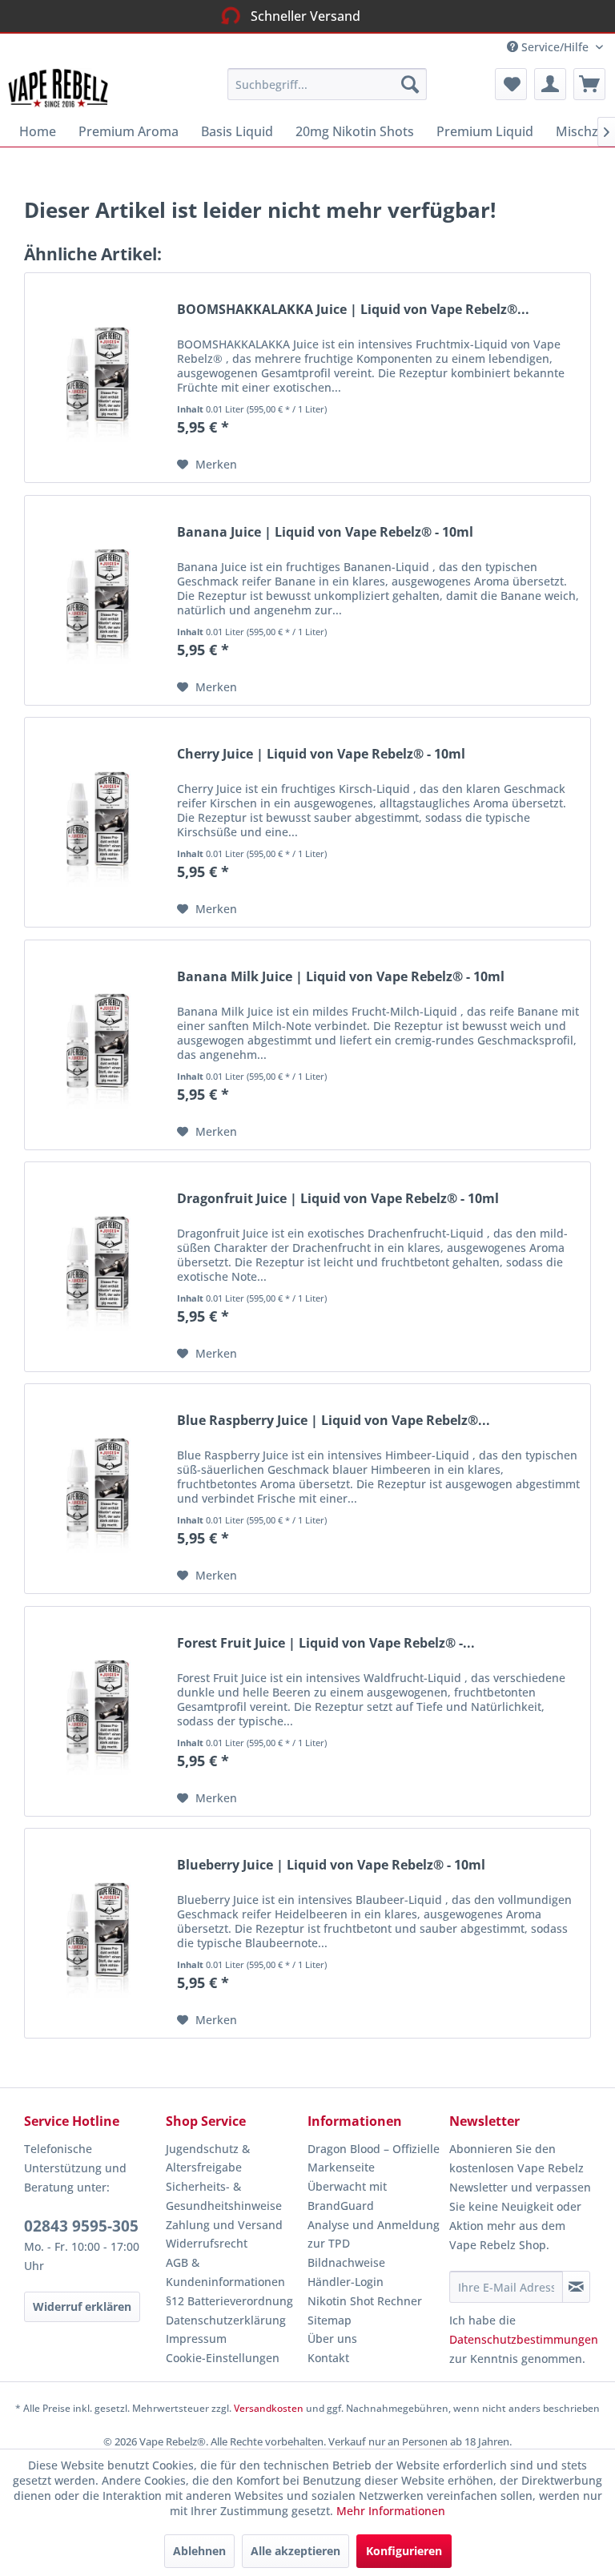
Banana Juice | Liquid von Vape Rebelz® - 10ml (325, 532)
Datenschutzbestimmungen (524, 2339)
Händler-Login (346, 2282)
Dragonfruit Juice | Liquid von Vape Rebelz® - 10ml (338, 1199)
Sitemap (330, 2320)
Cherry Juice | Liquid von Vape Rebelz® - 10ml (321, 754)
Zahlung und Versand (224, 2225)
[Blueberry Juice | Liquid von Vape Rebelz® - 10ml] (97, 1933)
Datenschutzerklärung (226, 2320)
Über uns (332, 2339)
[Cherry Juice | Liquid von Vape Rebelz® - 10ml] (97, 822)
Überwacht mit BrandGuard (347, 2196)
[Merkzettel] (511, 84)
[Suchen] (410, 84)
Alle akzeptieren (295, 2551)
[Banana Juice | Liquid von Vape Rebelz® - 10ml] (97, 600)
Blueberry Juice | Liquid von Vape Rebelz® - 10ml (331, 1865)
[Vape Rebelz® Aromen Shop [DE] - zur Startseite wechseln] (66, 88)
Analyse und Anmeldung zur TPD (374, 2234)
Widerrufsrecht (207, 2243)
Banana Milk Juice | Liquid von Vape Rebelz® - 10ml (341, 977)
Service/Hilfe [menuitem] (555, 47)
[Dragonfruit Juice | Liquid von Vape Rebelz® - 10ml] (97, 1267)
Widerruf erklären (82, 2306)
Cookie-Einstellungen (223, 2358)
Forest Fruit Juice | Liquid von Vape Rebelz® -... (326, 1643)
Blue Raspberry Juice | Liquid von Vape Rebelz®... (334, 1421)
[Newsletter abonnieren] (576, 2287)
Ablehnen (199, 2551)
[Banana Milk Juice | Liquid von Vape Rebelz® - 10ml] (97, 1045)
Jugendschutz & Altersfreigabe (208, 2158)
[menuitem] (328, 84)
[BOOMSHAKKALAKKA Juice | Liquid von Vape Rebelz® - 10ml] (97, 378)
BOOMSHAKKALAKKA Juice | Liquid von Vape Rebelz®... (353, 310)
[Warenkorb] (589, 84)
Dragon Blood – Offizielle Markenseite (374, 2158)
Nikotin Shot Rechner (365, 2301)
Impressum (196, 2339)
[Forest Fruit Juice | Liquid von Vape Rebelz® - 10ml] (97, 1711)
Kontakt (328, 2358)
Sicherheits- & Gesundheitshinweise (224, 2196)
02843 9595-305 (81, 2226)
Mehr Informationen (391, 2511)
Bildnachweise (346, 2262)
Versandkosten (269, 2408)
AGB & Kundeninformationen (225, 2272)
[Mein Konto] (550, 84)
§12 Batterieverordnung (229, 2301)
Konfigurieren (404, 2551)
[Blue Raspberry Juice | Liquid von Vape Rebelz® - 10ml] (97, 1489)
